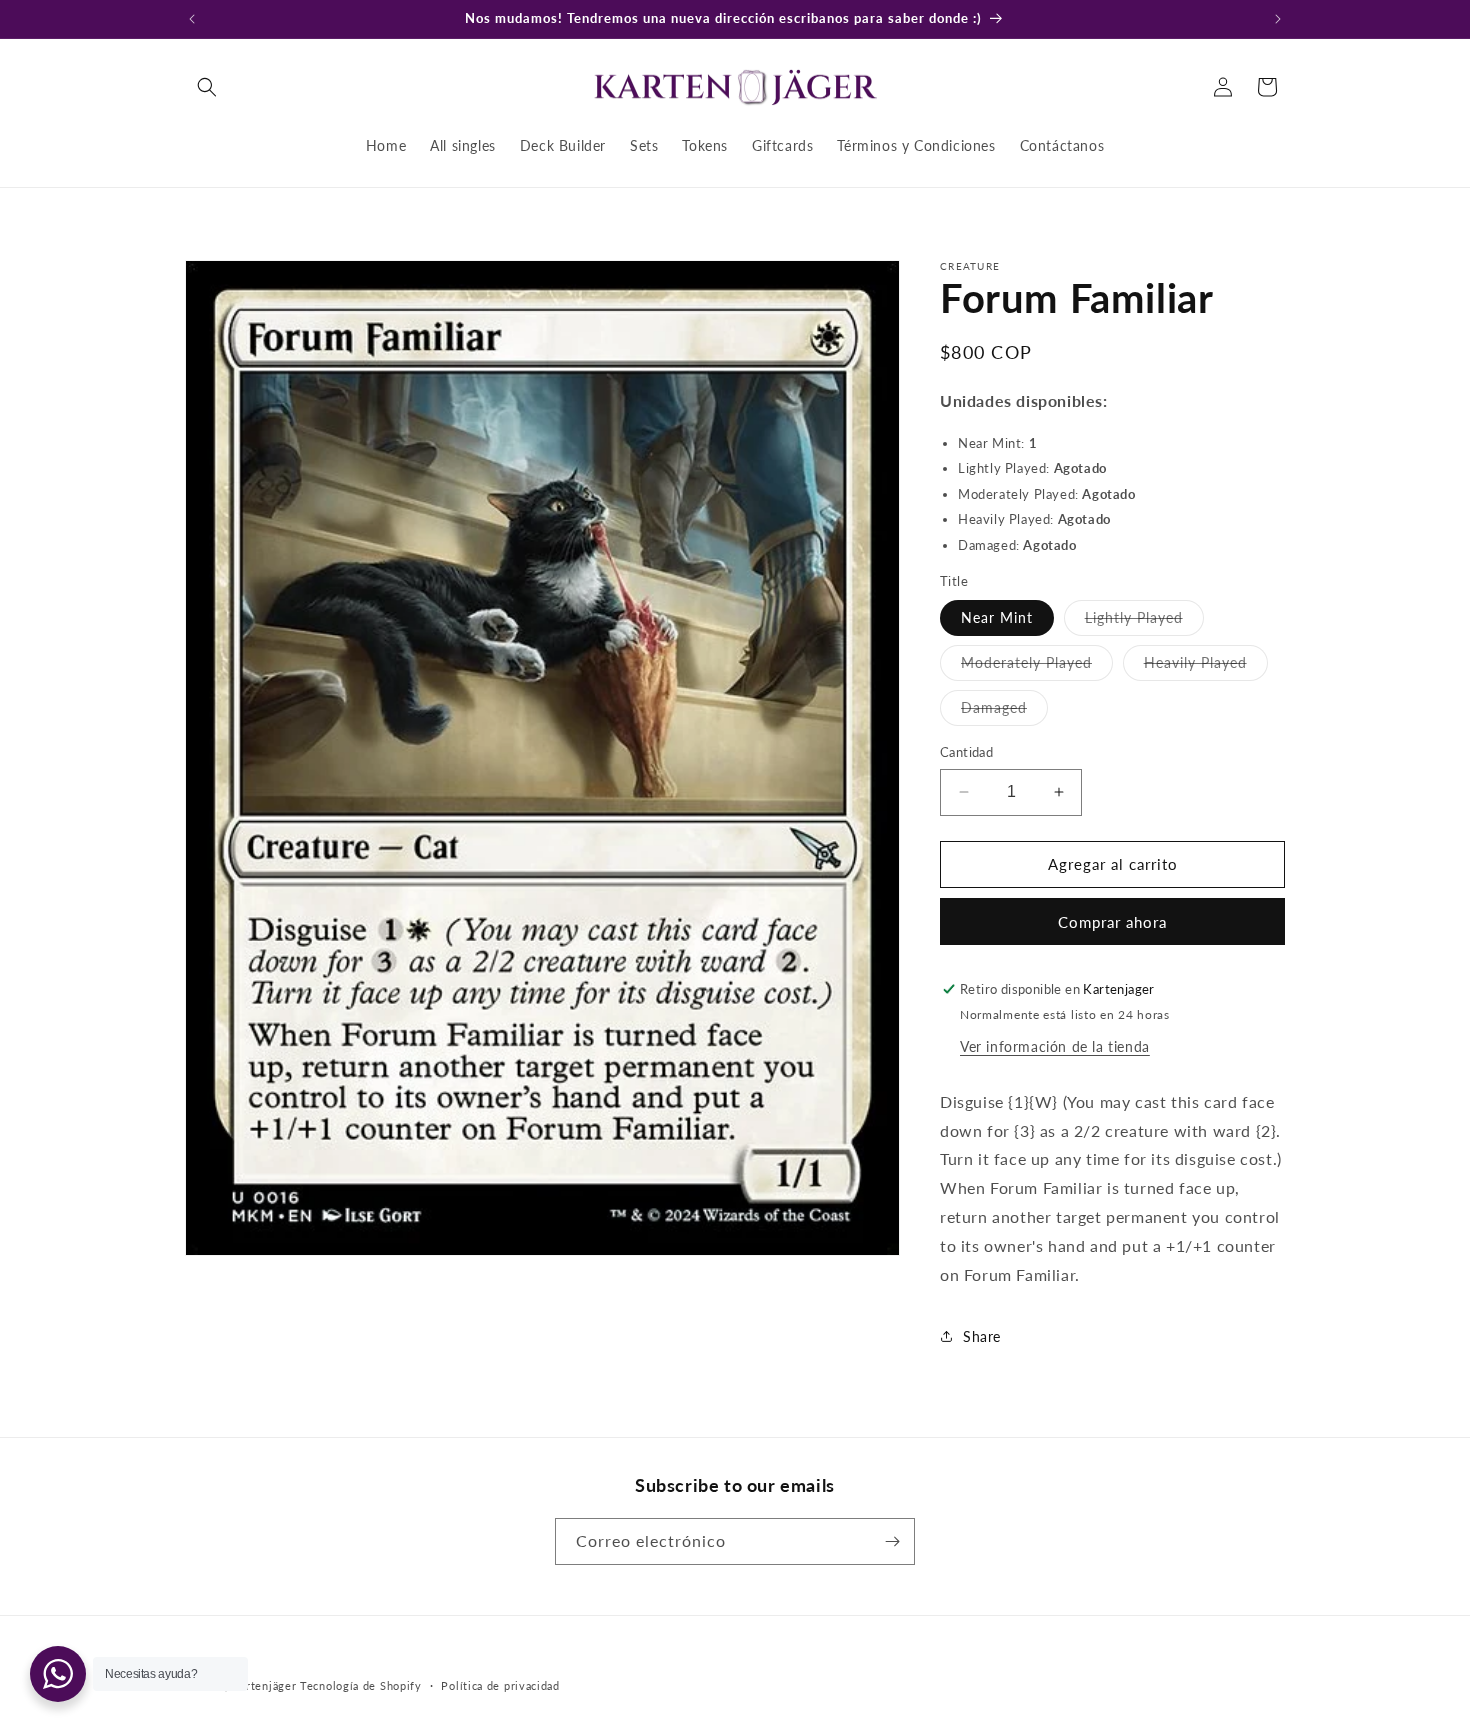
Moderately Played (1037, 667)
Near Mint (997, 617)
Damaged (1004, 712)
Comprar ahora (1112, 922)
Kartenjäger (265, 1685)
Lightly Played (1144, 622)
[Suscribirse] (892, 1541)
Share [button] (982, 1336)
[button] (207, 87)
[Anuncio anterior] (192, 19)
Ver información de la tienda (1055, 1046)
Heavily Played (1206, 667)
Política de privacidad (500, 1685)
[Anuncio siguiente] (1278, 19)
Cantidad (966, 752)
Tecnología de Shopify (361, 1685)
